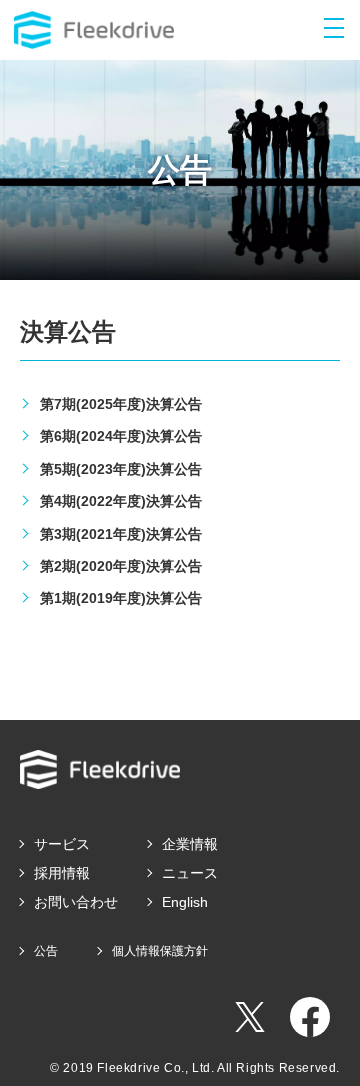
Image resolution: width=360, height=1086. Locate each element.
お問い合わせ (76, 902)
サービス (62, 844)
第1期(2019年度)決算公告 (121, 598)
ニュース (190, 873)
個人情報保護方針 (160, 951)
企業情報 (190, 844)
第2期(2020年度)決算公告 (121, 566)
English (185, 902)
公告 (46, 951)
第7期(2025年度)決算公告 (121, 404)
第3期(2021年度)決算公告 (121, 534)
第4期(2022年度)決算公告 (121, 501)
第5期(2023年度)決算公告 (121, 469)
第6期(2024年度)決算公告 (121, 436)
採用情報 (62, 873)
